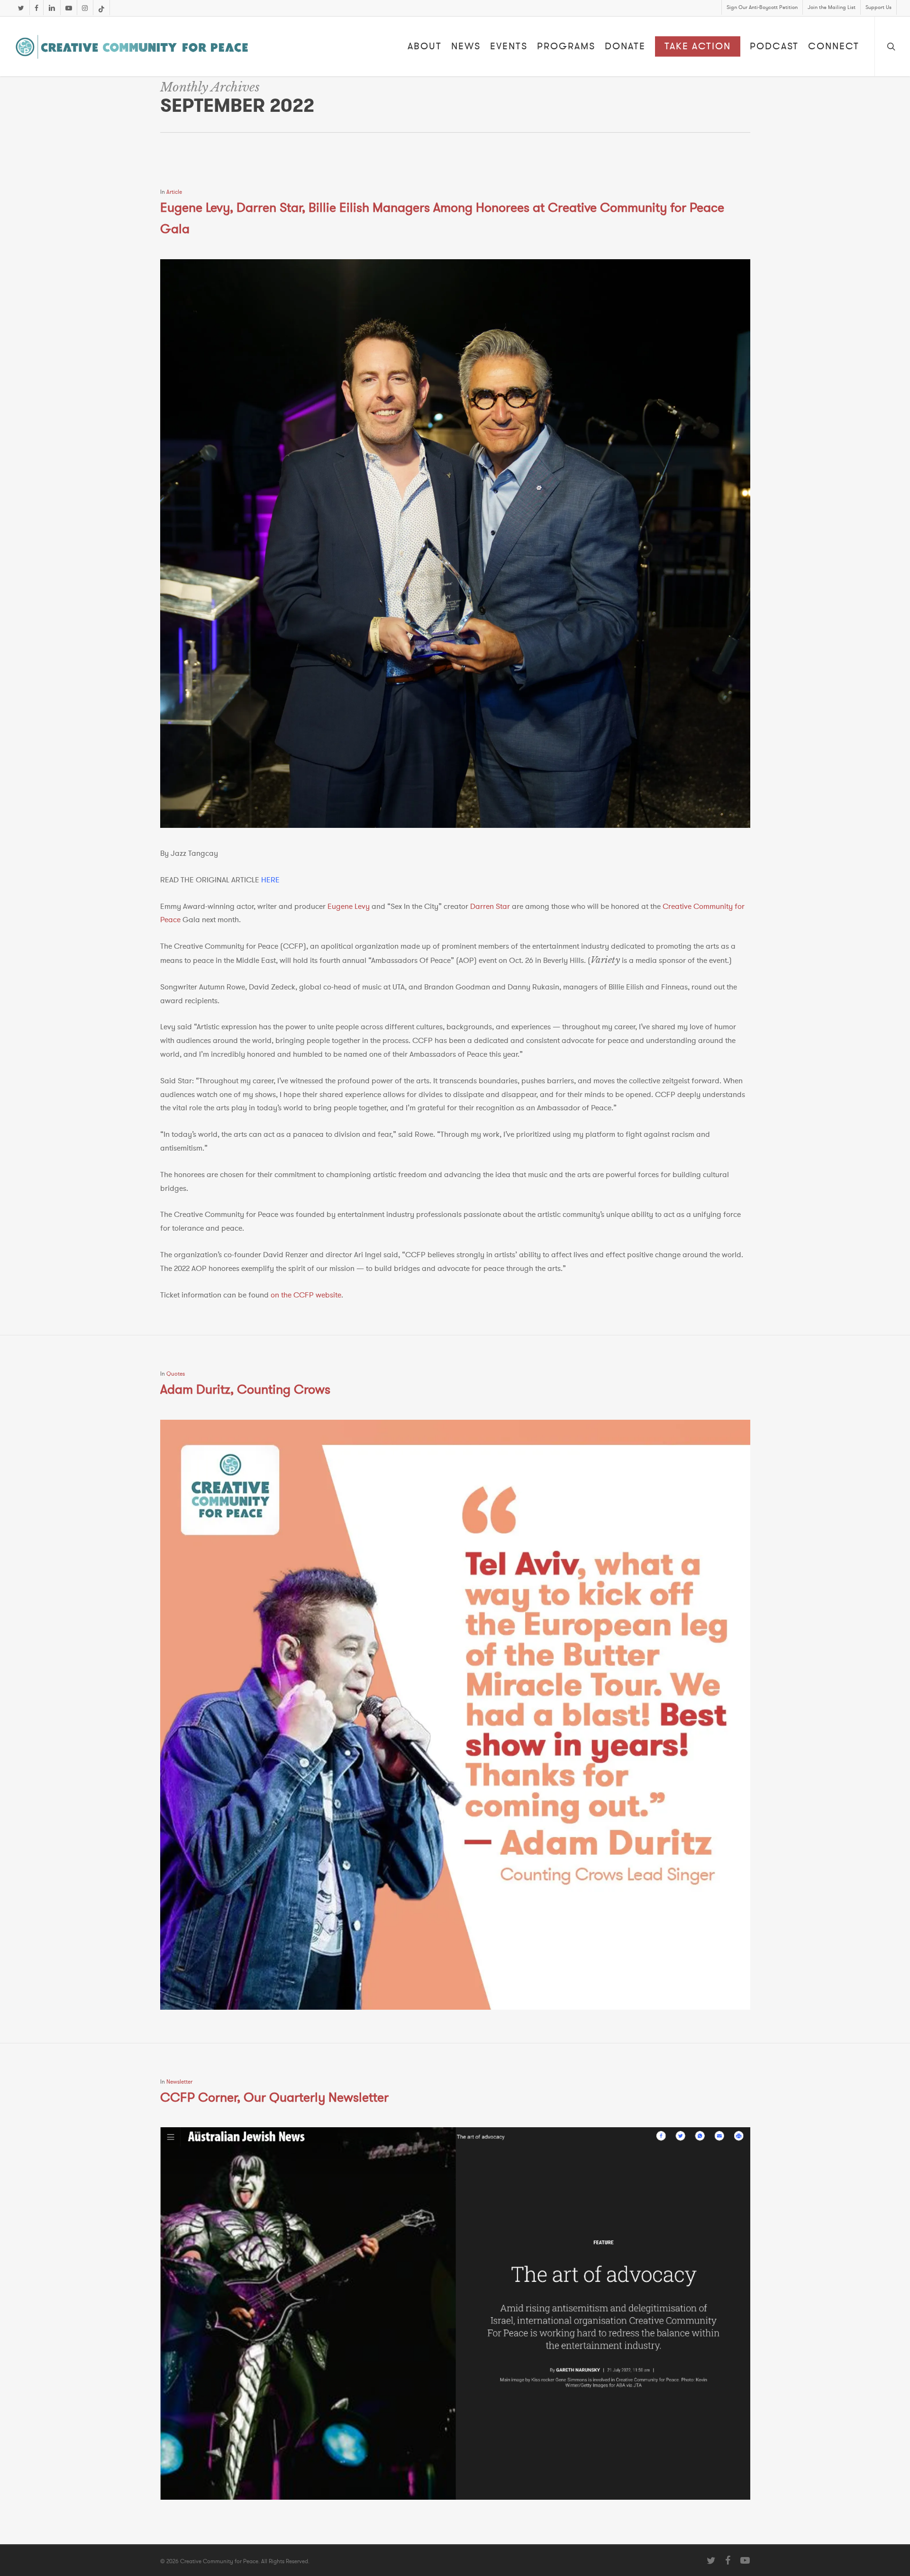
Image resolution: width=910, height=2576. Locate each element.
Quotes (176, 1374)
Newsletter (179, 2082)
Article (174, 192)
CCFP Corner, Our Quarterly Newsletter (274, 2098)
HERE (270, 880)
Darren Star (490, 907)
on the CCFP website (306, 1295)
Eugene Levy (349, 907)
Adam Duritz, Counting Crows (245, 1390)
